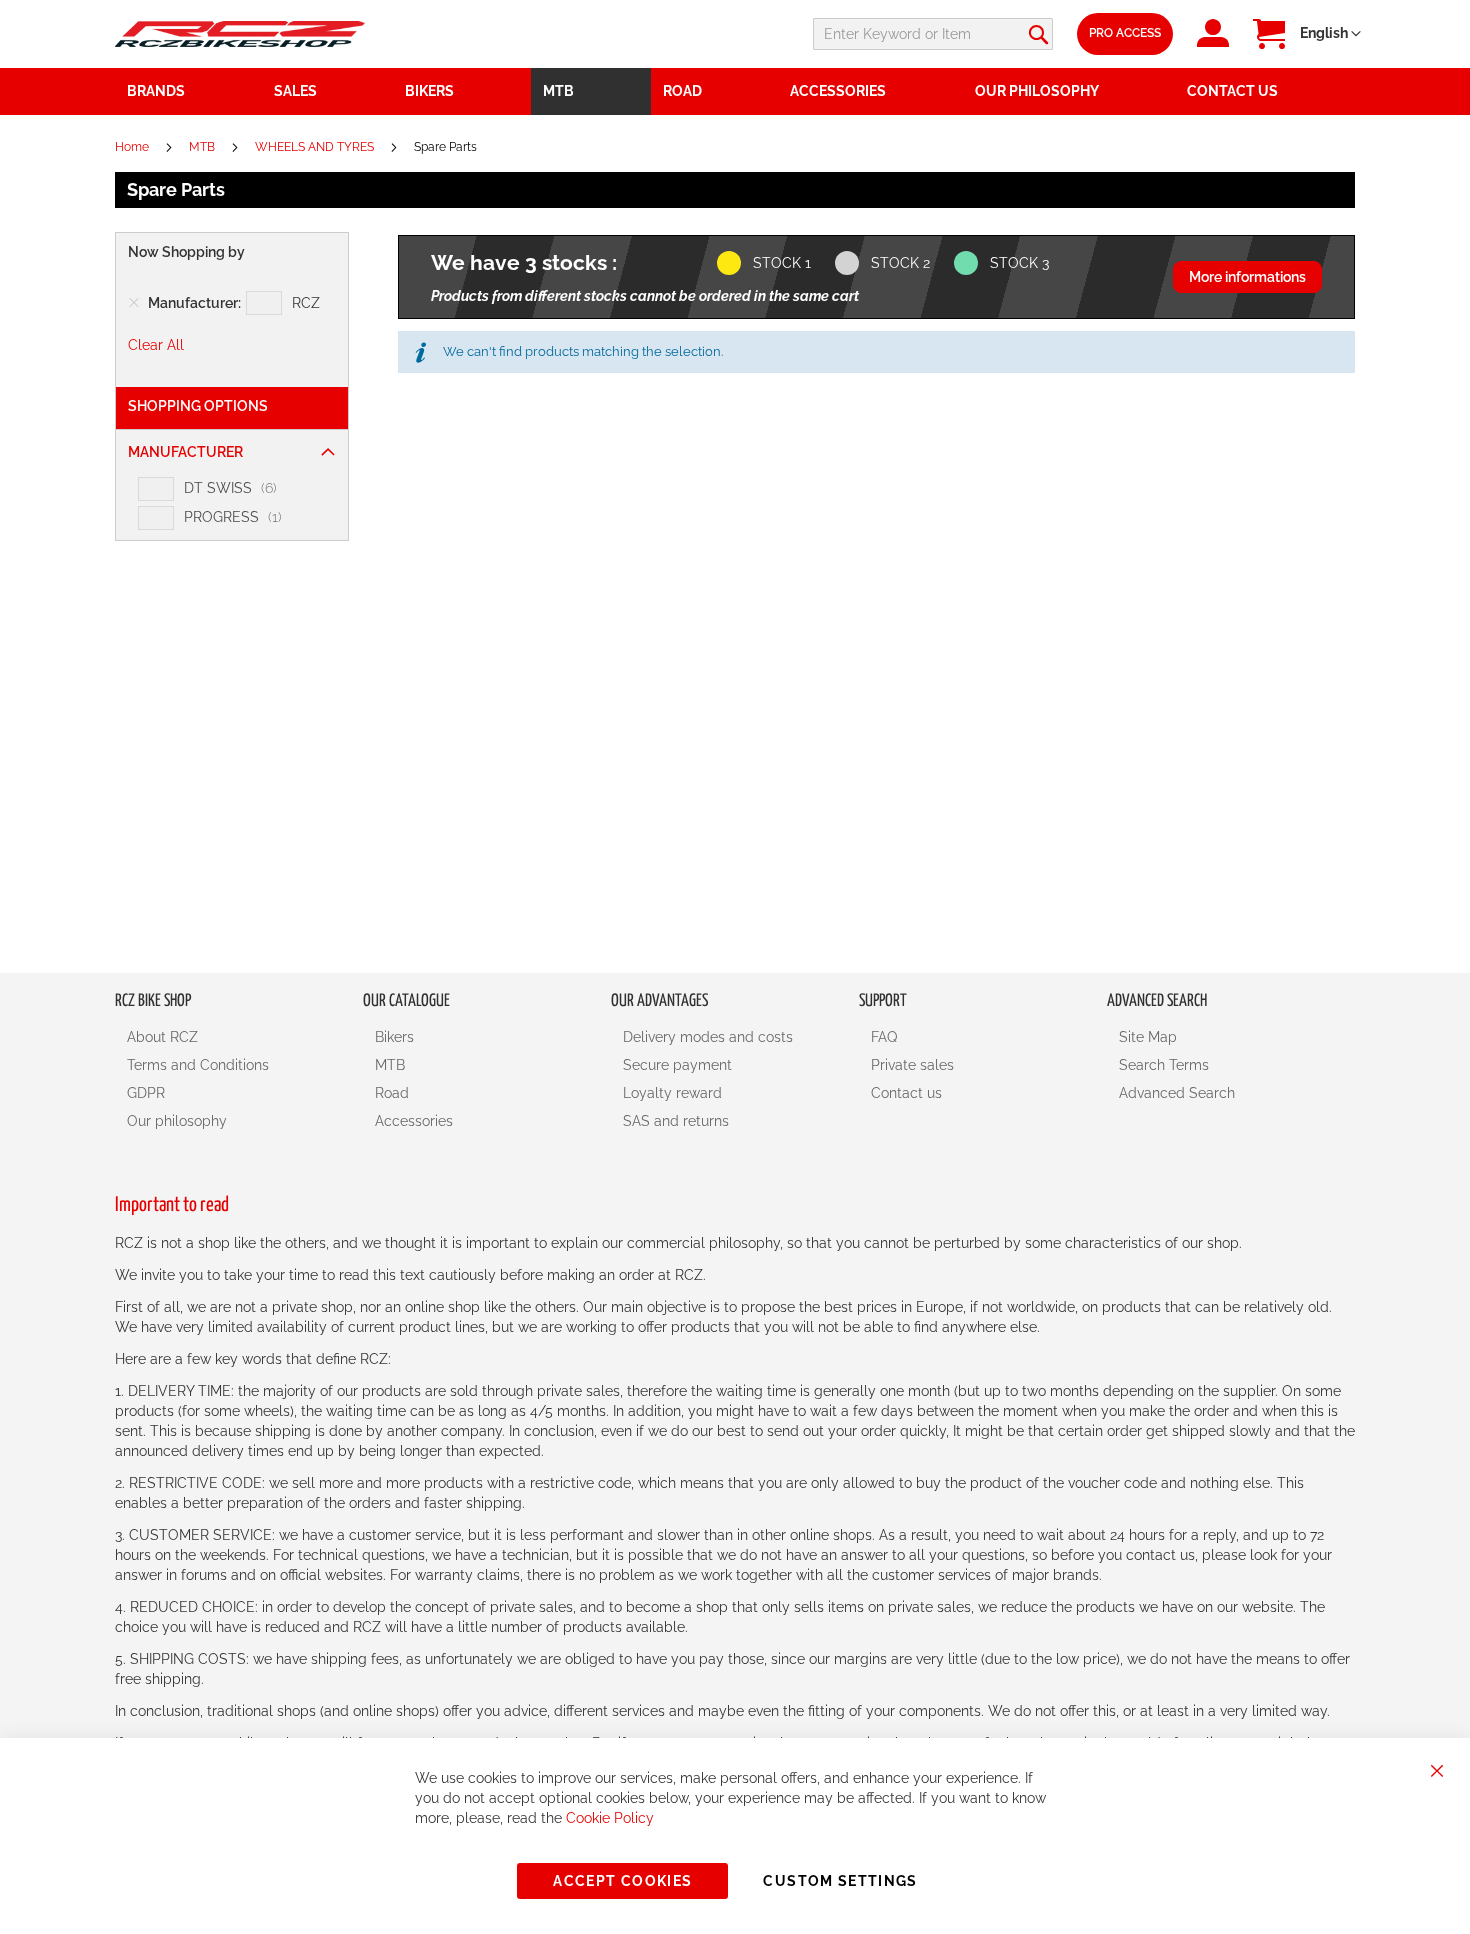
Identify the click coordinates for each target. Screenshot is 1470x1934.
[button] (1330, 34)
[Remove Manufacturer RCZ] (134, 303)
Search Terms (1164, 1065)
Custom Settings (840, 1881)
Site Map (1148, 1037)
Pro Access (1125, 33)
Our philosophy (177, 1121)
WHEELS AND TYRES (316, 147)
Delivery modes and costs (708, 1037)
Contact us (906, 1093)
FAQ (884, 1037)
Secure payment (677, 1065)
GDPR (146, 1093)
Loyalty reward (672, 1093)
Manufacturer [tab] (185, 452)
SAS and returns (676, 1121)
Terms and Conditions (198, 1065)
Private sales (912, 1065)
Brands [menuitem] (156, 91)
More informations (1247, 277)
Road (392, 1093)
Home (133, 147)
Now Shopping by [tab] (186, 252)
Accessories (414, 1121)
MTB (203, 147)
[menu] (735, 91)
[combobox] (933, 34)
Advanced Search (1177, 1093)
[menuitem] (328, 91)
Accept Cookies (622, 1881)
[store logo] (240, 33)
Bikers (394, 1037)
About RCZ (162, 1037)
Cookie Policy (610, 1818)
